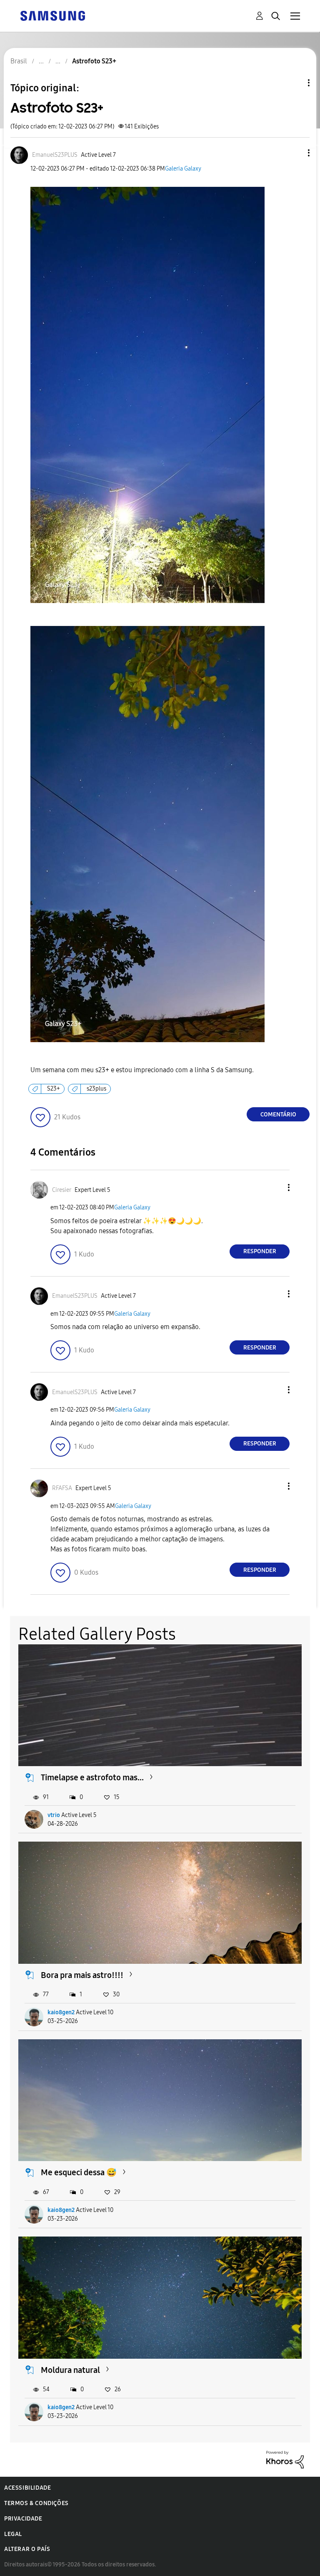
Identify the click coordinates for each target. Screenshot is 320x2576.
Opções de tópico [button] (295, 83)
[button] (295, 153)
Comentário (278, 1115)
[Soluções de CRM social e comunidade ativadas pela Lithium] (285, 2459)
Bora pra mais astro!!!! (82, 1975)
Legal (13, 2534)
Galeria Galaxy (183, 169)
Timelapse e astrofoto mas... (92, 1777)
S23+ (54, 1089)
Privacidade (23, 2519)
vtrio (54, 1815)
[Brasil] (52, 15)
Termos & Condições (36, 2503)
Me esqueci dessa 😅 (79, 2172)
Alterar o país (27, 2549)
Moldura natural (70, 2370)
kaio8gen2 (61, 2012)
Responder (260, 1251)
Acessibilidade (27, 2488)
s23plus (96, 1089)
